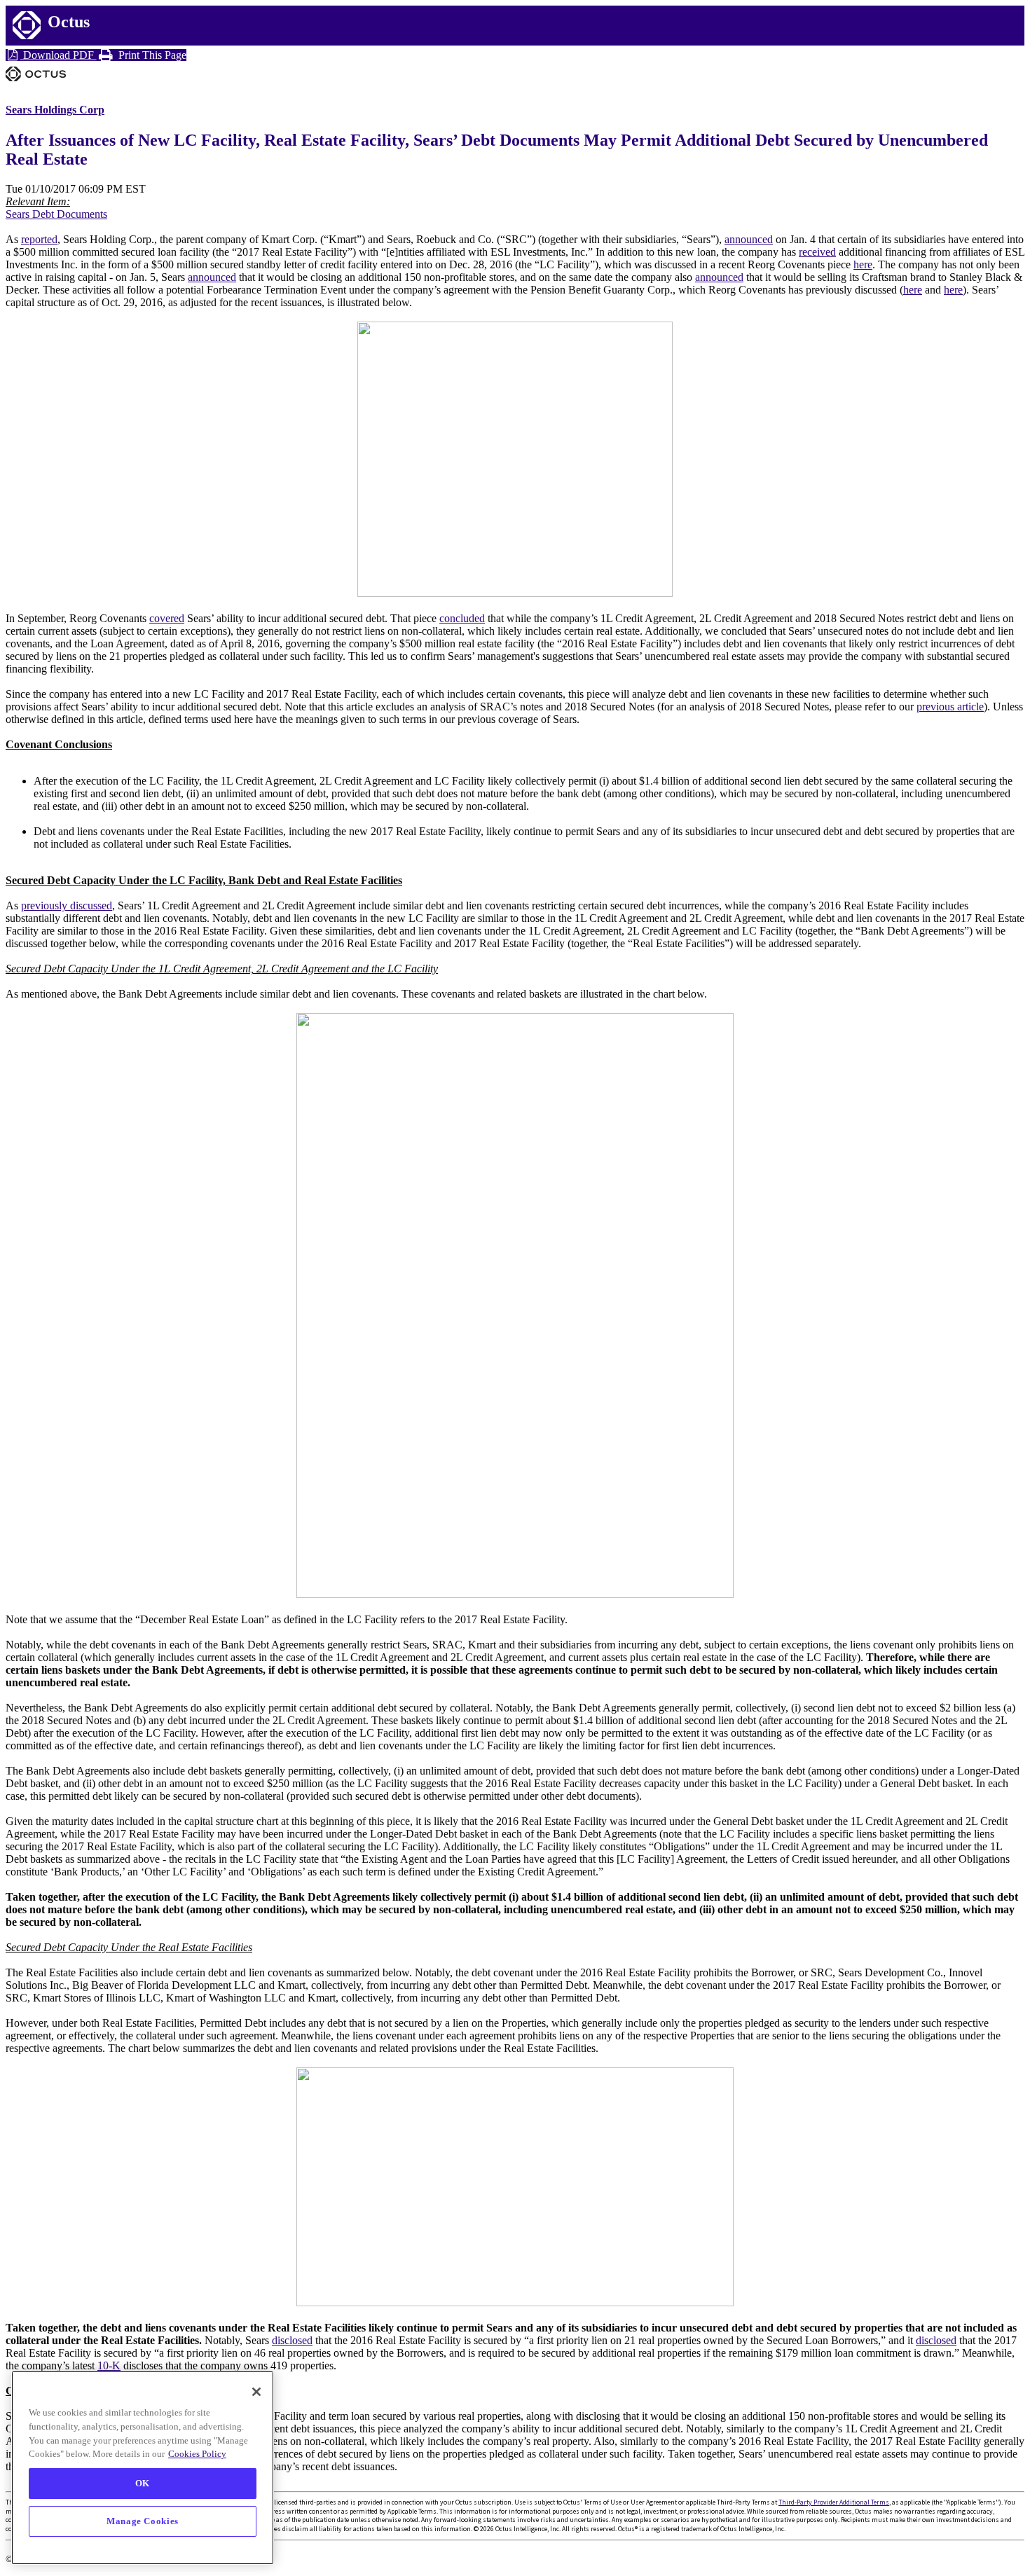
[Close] (256, 2392)
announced (749, 239)
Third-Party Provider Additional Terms (834, 2502)
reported (39, 239)
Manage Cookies (143, 2521)
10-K (109, 2365)
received (817, 252)
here (863, 264)
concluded (462, 618)
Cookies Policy (197, 2454)
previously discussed (67, 905)
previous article (950, 707)
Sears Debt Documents (56, 214)
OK (143, 2483)
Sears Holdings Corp (55, 110)
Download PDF (59, 55)
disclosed (292, 2340)
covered (167, 618)
